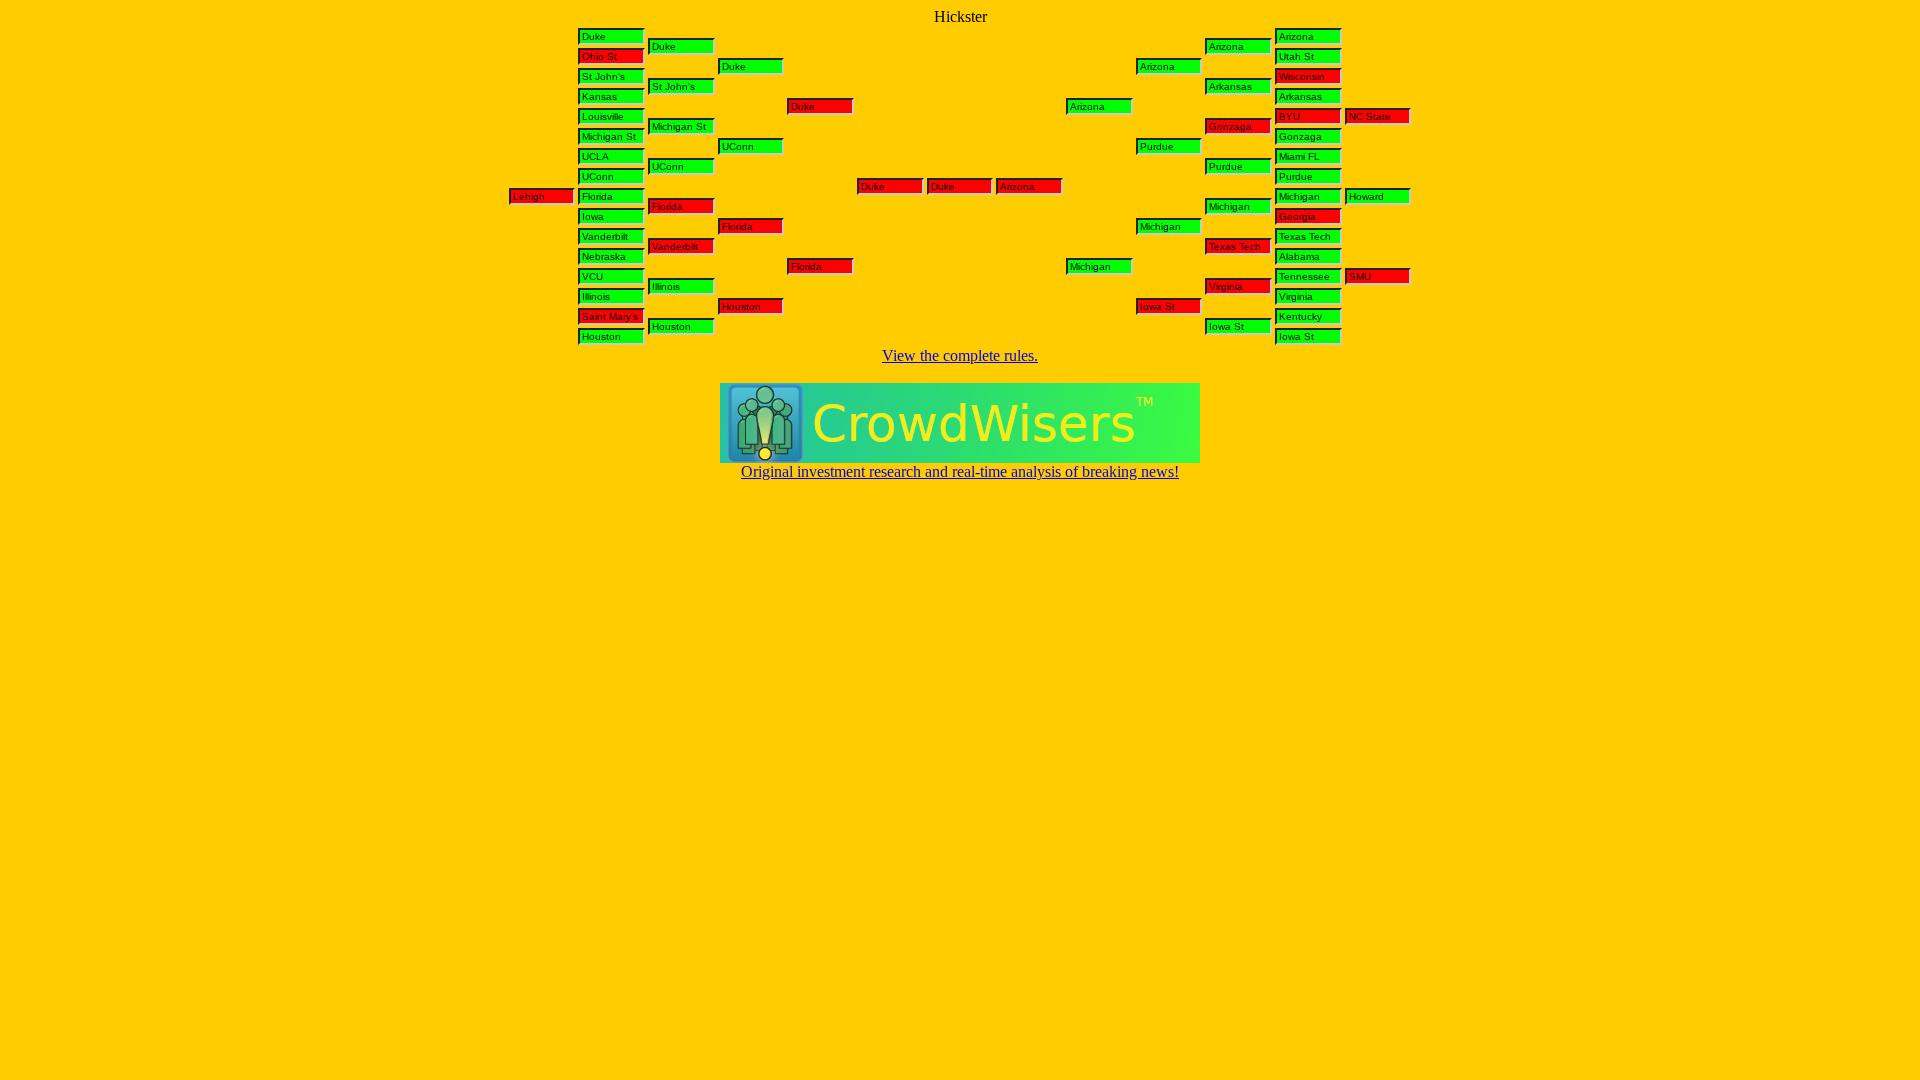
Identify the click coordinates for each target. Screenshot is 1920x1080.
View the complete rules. (960, 355)
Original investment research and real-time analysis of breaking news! (960, 471)
